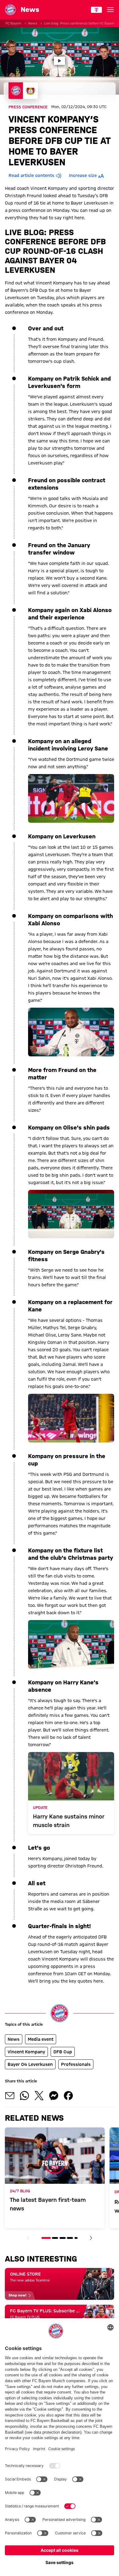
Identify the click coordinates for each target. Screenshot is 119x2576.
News (33, 23)
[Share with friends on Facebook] (68, 2096)
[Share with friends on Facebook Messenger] (54, 2096)
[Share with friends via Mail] (10, 2096)
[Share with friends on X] (39, 2096)
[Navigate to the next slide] (91, 2238)
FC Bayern (13, 23)
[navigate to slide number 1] (46, 2238)
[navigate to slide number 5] (76, 2238)
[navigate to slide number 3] (63, 2238)
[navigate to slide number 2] (55, 2238)
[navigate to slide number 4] (70, 2238)
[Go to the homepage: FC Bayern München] (10, 10)
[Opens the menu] (110, 10)
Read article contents (31, 175)
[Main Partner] (96, 10)
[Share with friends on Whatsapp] (24, 2096)
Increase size (83, 175)
